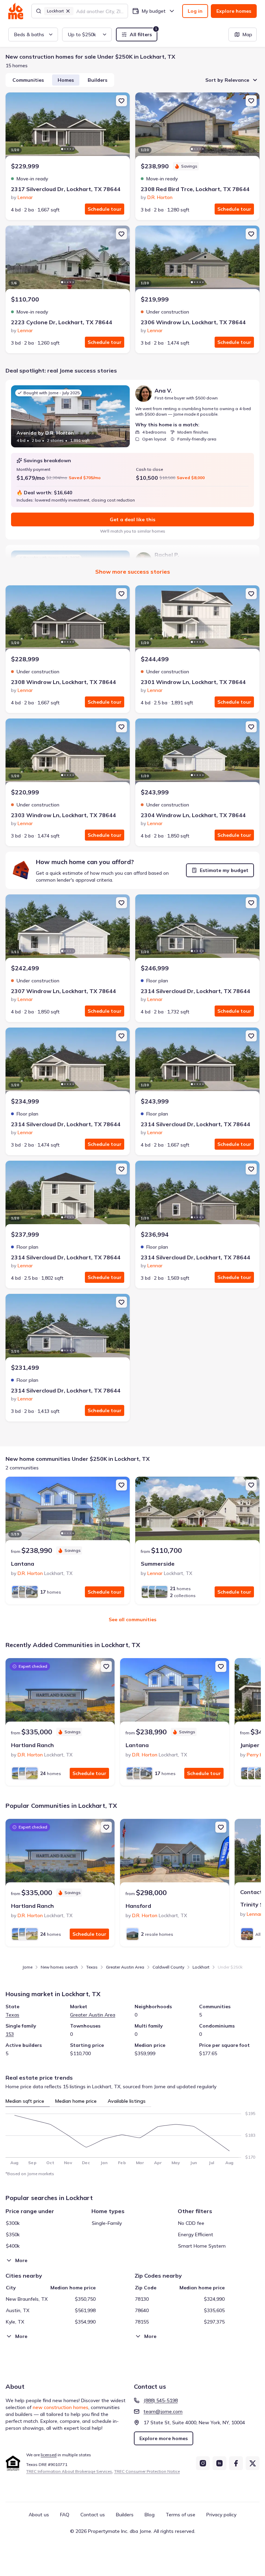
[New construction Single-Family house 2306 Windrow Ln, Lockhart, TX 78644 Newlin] (197, 260)
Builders (97, 80)
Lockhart (201, 1967)
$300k (13, 2223)
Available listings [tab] (127, 2101)
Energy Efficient (196, 2235)
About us (39, 2515)
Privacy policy (221, 2515)
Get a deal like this (132, 519)
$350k (13, 2235)
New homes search (59, 1967)
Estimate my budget (224, 870)
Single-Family (107, 2223)
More (21, 2260)
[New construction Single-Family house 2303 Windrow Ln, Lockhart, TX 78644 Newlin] (68, 753)
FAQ (65, 2515)
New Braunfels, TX (27, 2299)
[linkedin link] (219, 2463)
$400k (13, 2246)
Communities (28, 80)
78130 (142, 2299)
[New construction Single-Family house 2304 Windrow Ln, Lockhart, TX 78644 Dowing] (197, 753)
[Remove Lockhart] (68, 11)
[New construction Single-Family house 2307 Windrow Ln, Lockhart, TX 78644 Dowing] (68, 929)
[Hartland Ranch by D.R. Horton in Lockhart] (60, 1693)
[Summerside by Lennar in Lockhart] (197, 1511)
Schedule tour (105, 209)
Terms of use (180, 2515)
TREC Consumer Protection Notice (147, 2471)
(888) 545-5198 (161, 2400)
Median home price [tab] (76, 2101)
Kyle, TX (15, 2322)
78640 (142, 2310)
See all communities (132, 1619)
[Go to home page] (16, 11)
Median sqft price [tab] (25, 2101)
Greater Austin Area (125, 1967)
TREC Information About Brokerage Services (69, 2471)
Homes (66, 80)
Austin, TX (18, 2310)
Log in (195, 11)
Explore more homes (164, 2438)
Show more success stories (133, 572)
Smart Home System (202, 2246)
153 (10, 2034)
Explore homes (234, 11)
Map (247, 34)
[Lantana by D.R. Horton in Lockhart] (68, 1511)
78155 (142, 2322)
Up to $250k (82, 34)
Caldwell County (168, 1967)
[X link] (253, 2463)
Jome (27, 1967)
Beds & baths (29, 34)
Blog (150, 2515)
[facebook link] (236, 2463)
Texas (92, 1967)
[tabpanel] (132, 2136)
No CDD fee (191, 2223)
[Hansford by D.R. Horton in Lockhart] (175, 1853)
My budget (154, 11)
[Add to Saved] (121, 101)
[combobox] (100, 11)
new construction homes (61, 2407)
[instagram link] (203, 2463)
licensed (49, 2455)
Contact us (93, 2515)
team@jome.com (163, 2411)
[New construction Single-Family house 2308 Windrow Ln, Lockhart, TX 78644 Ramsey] (68, 620)
